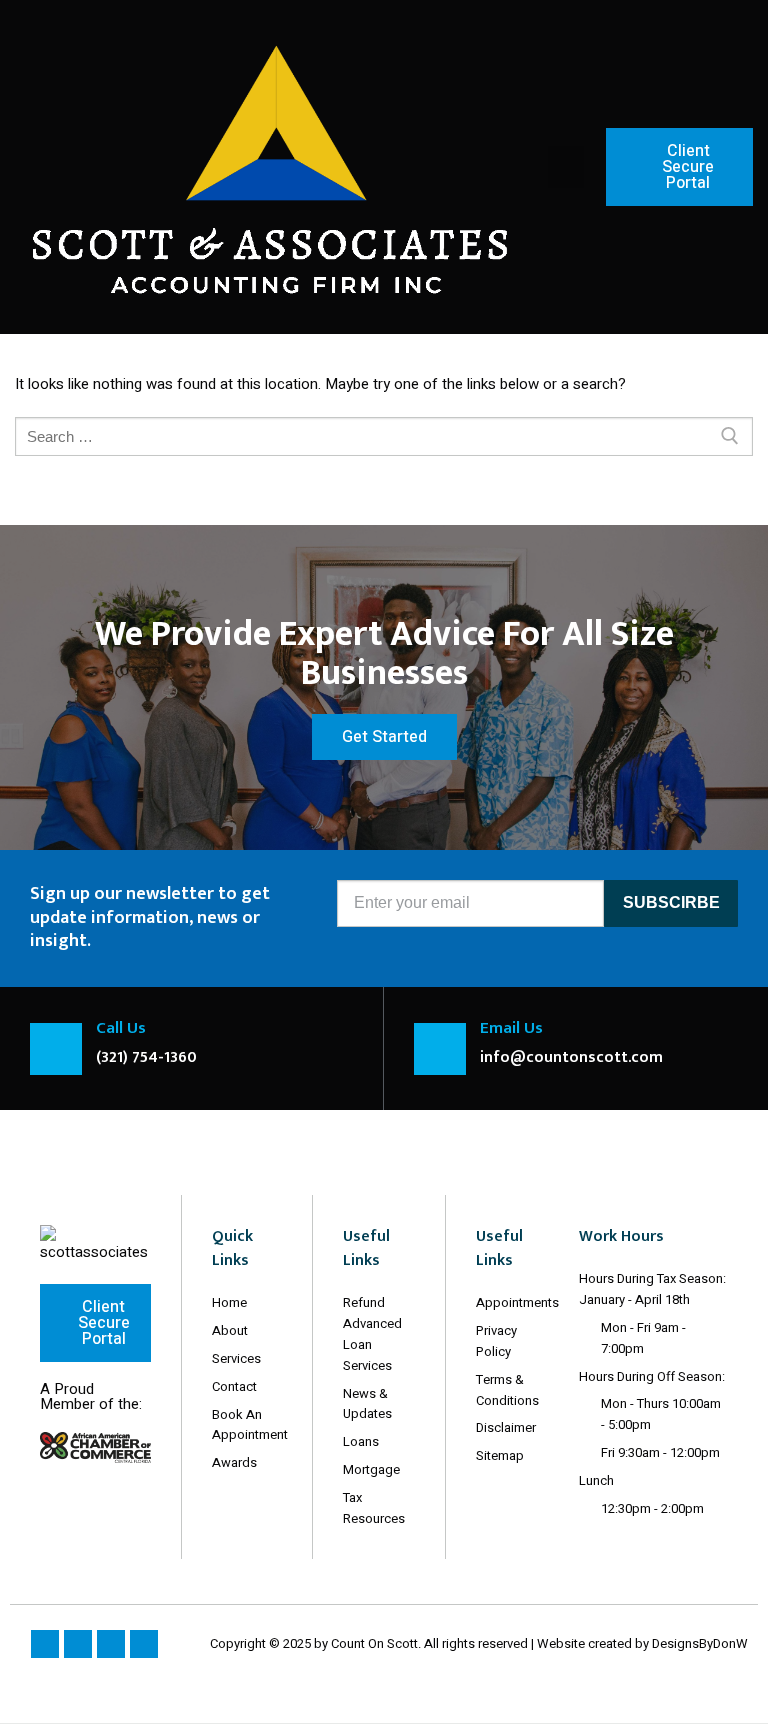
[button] (566, 167)
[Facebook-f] (45, 1644)
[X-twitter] (111, 1644)
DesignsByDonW (700, 1643)
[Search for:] (384, 436)
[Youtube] (144, 1644)
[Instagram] (78, 1644)
